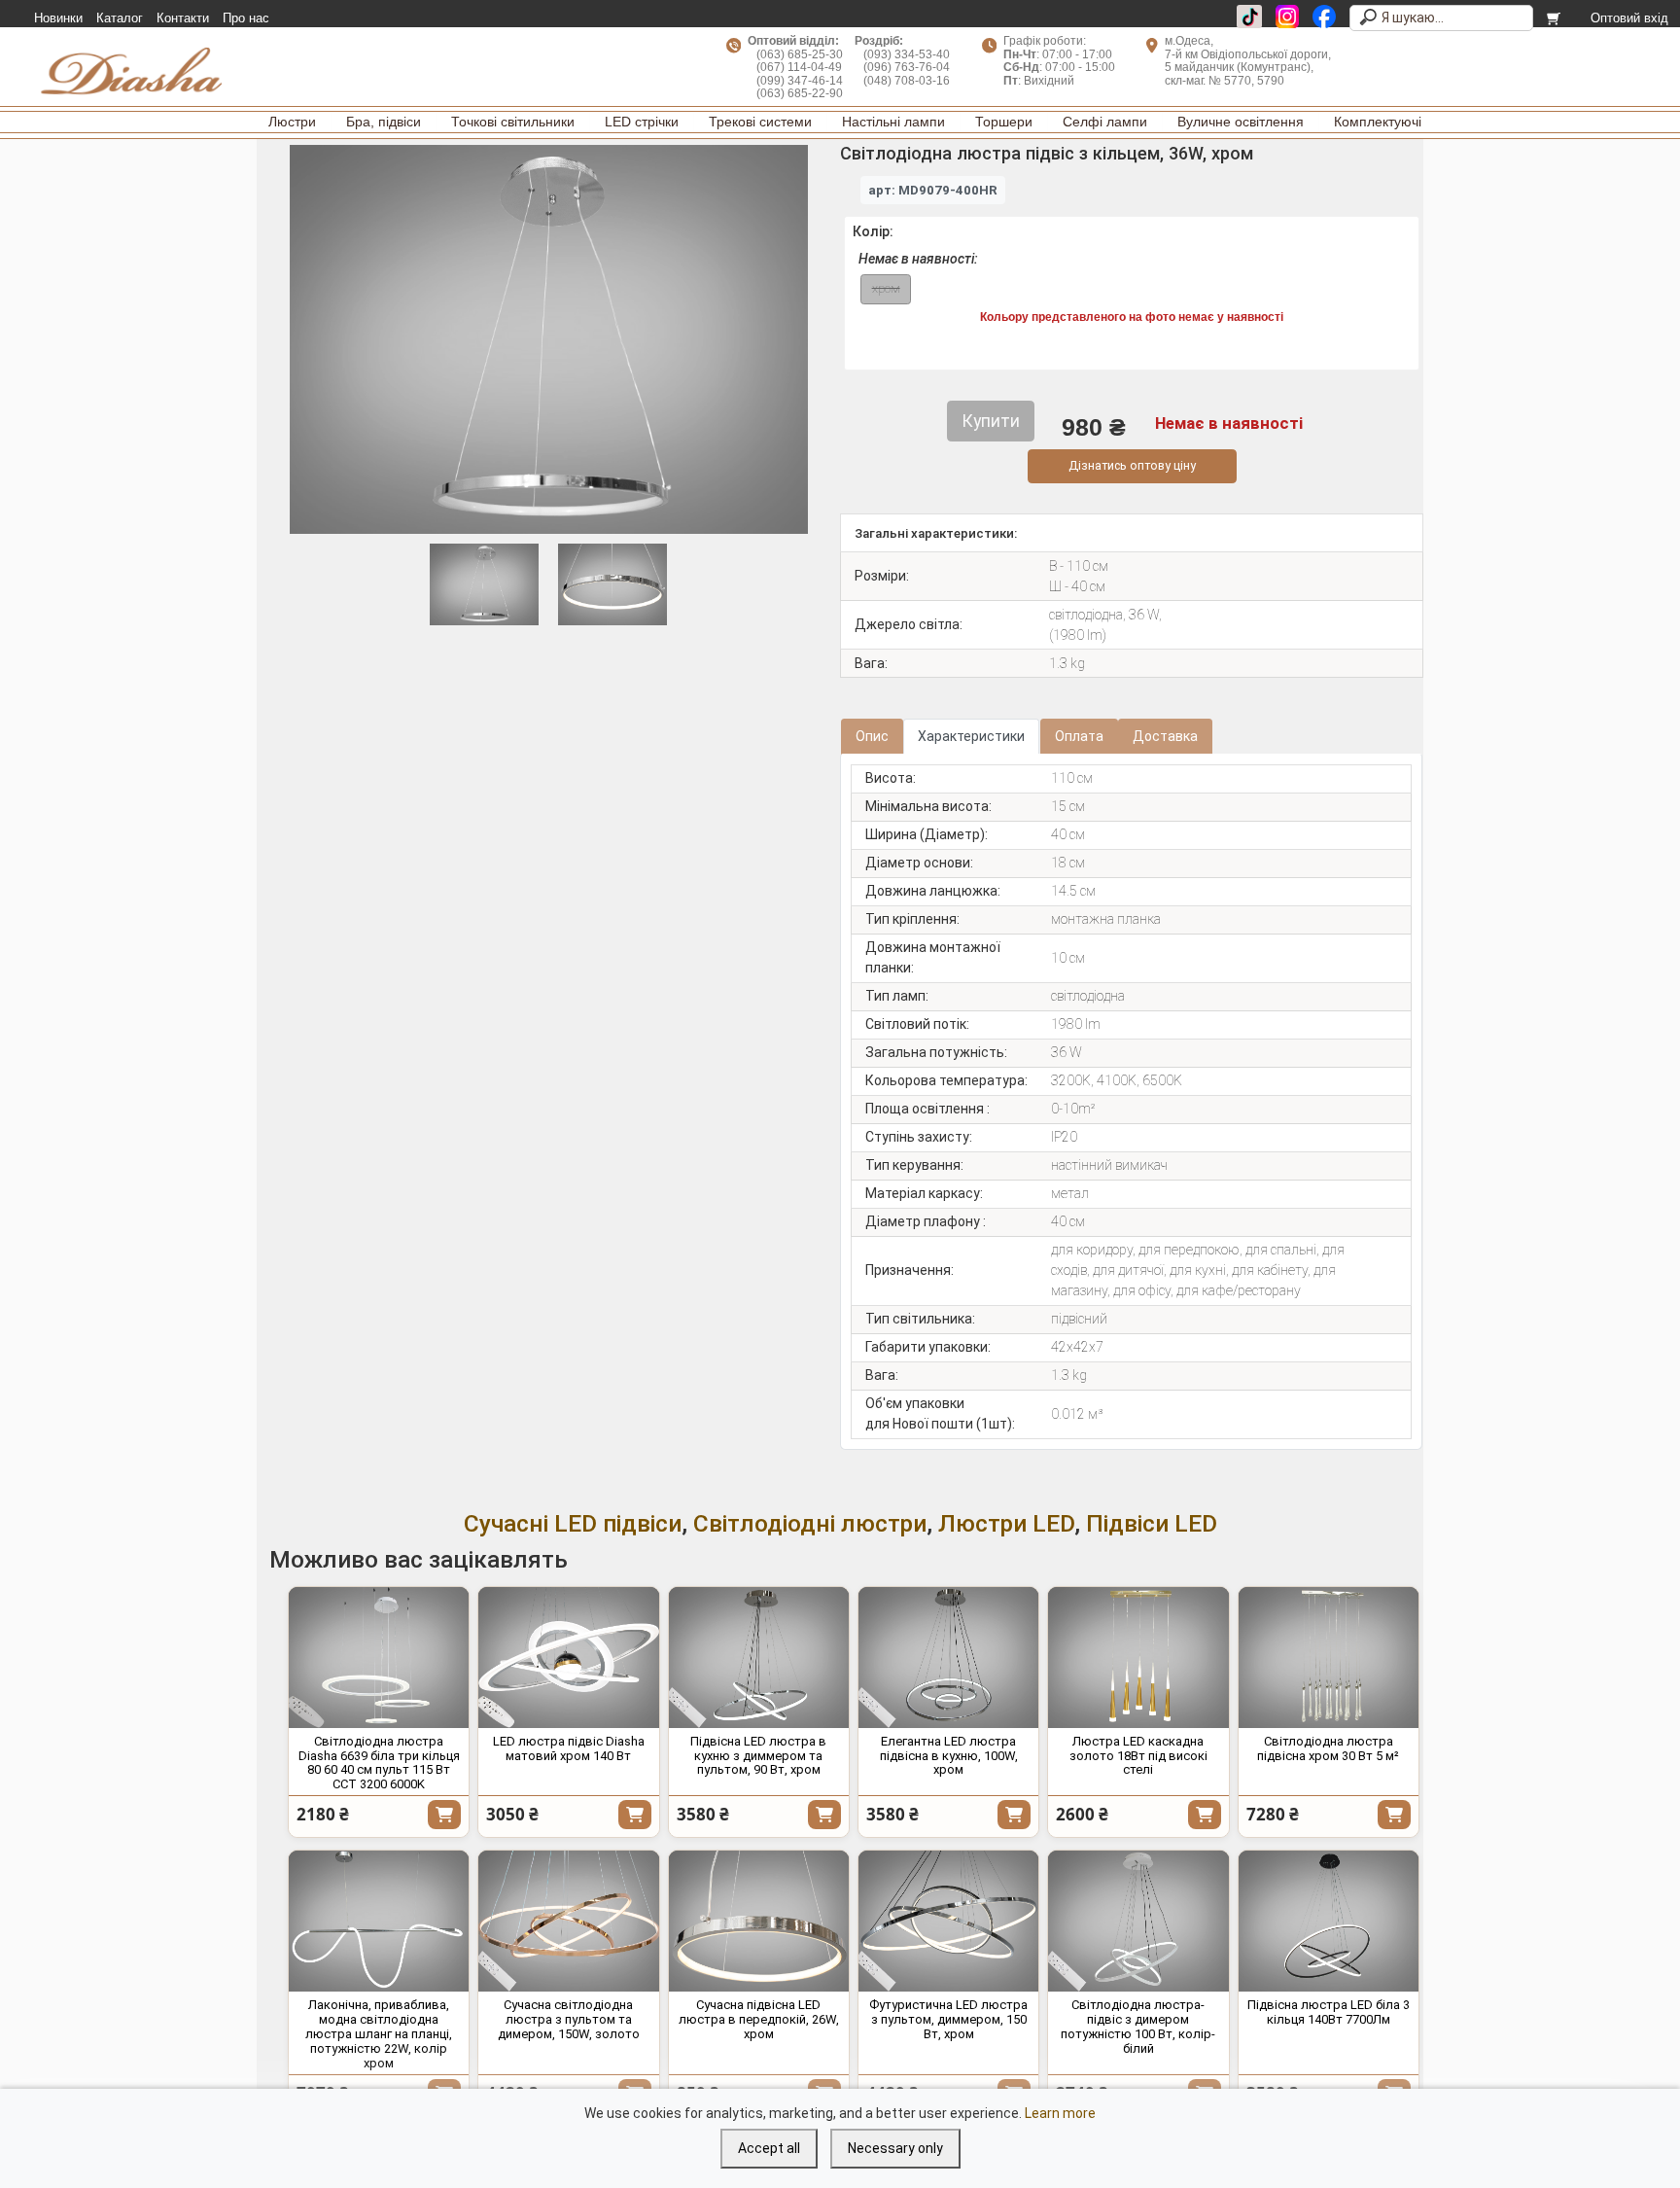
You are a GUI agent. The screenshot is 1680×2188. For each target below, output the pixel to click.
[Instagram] (1287, 17)
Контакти (183, 18)
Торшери (1004, 122)
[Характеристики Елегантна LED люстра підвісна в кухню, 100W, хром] (948, 1658)
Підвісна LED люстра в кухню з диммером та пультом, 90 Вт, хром (758, 1756)
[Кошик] (1555, 18)
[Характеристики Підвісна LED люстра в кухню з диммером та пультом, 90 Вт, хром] (759, 1658)
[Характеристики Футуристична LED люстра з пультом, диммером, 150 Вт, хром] (948, 1921)
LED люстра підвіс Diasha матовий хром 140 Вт (569, 1748)
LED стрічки (642, 122)
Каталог (120, 18)
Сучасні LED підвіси (573, 1523)
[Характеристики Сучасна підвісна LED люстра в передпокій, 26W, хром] (759, 1921)
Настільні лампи (893, 122)
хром (886, 288)
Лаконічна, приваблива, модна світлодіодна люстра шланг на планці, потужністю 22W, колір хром (379, 2034)
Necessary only (895, 2148)
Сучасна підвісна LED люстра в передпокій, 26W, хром (759, 2019)
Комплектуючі (1378, 122)
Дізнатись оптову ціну (1132, 465)
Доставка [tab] (1165, 736)
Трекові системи (760, 122)
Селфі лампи (1105, 122)
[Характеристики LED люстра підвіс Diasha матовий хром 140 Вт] (568, 1658)
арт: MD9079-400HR (933, 190)
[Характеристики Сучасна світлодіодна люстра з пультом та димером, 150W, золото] (568, 1921)
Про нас (246, 18)
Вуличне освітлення (1241, 122)
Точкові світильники (513, 122)
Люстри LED (1006, 1523)
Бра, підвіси (384, 122)
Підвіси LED (1152, 1523)
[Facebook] (1324, 17)
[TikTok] (1249, 17)
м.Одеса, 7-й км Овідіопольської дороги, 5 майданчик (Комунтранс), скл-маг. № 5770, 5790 (1248, 60)
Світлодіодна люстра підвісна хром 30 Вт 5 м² (1328, 1748)
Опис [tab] (872, 736)
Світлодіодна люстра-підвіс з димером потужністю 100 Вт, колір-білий (1138, 2027)
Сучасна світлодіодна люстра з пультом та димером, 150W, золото (569, 2019)
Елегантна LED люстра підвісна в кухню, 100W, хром (949, 1756)
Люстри (292, 122)
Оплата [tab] (1079, 736)
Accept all (769, 2148)
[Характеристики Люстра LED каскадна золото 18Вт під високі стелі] (1138, 1658)
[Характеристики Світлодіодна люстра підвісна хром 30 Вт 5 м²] (1329, 1658)
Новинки (58, 18)
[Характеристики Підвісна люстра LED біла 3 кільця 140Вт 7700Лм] (1329, 1921)
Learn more (1060, 2113)
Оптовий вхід (1629, 18)
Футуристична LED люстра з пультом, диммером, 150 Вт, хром (948, 2019)
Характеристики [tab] (971, 736)
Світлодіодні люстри (810, 1523)
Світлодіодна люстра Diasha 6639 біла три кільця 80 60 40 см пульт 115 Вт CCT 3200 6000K (379, 1763)
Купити (444, 1815)
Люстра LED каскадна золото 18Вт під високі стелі (1138, 1756)
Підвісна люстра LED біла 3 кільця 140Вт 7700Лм (1329, 2012)
